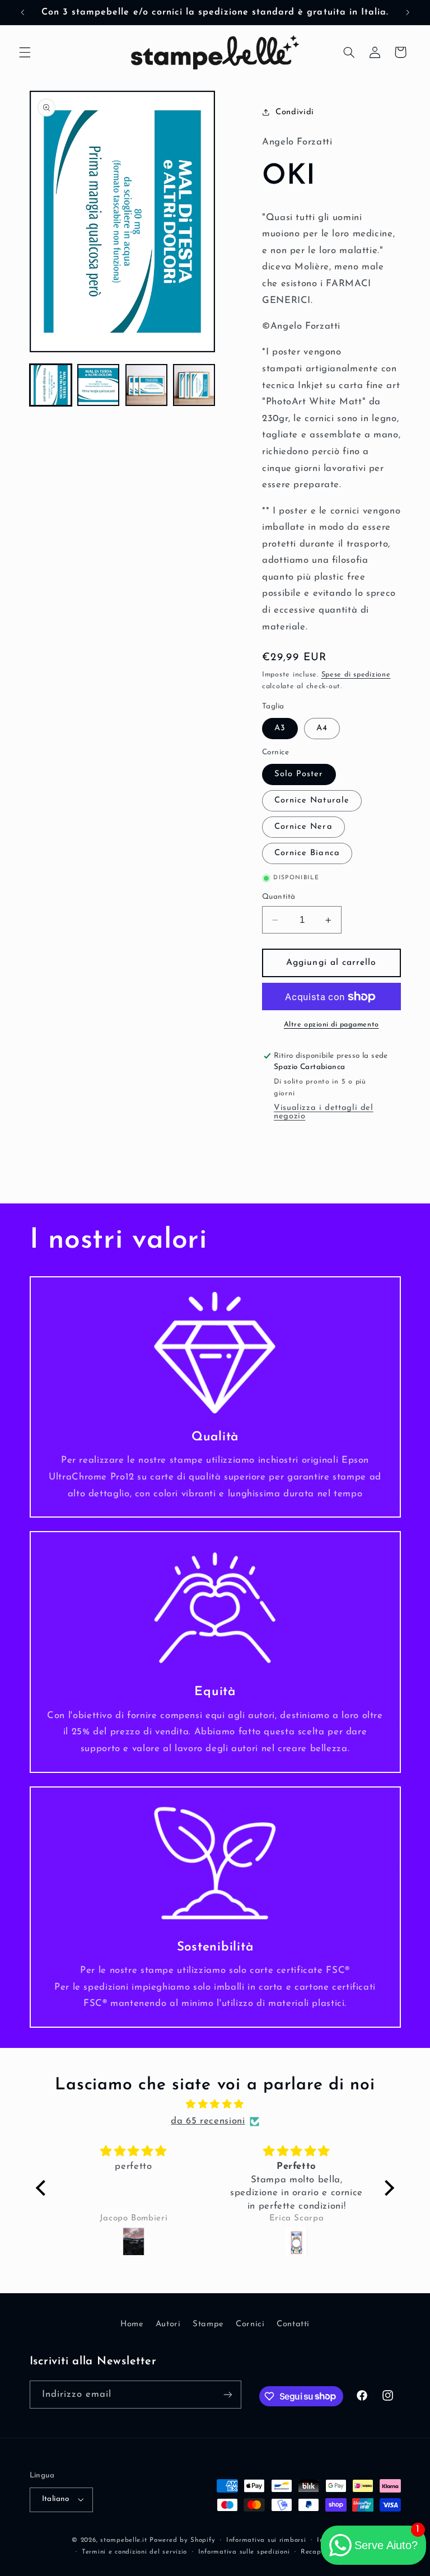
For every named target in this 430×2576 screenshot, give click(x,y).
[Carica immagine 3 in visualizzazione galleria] (146, 385)
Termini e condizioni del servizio (134, 2552)
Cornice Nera (303, 827)
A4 (322, 728)
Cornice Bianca (307, 853)
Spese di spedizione (356, 675)
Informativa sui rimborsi (266, 2540)
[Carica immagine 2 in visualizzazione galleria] (98, 385)
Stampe (208, 2324)
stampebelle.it (123, 2540)
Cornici (250, 2324)
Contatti (293, 2324)
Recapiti (314, 2552)
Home (132, 2324)
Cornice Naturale (312, 801)
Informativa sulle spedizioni (244, 2552)
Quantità (279, 897)
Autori (168, 2324)
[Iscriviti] (227, 2394)
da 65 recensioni (208, 2121)
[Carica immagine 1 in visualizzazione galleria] (51, 385)
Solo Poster (299, 774)
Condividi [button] (295, 112)
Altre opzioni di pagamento (331, 1025)
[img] (215, 2105)
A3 (280, 728)
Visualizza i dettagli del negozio (324, 1112)
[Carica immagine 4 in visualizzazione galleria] (194, 385)
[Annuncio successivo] (408, 12)
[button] (25, 52)
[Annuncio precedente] (22, 12)
